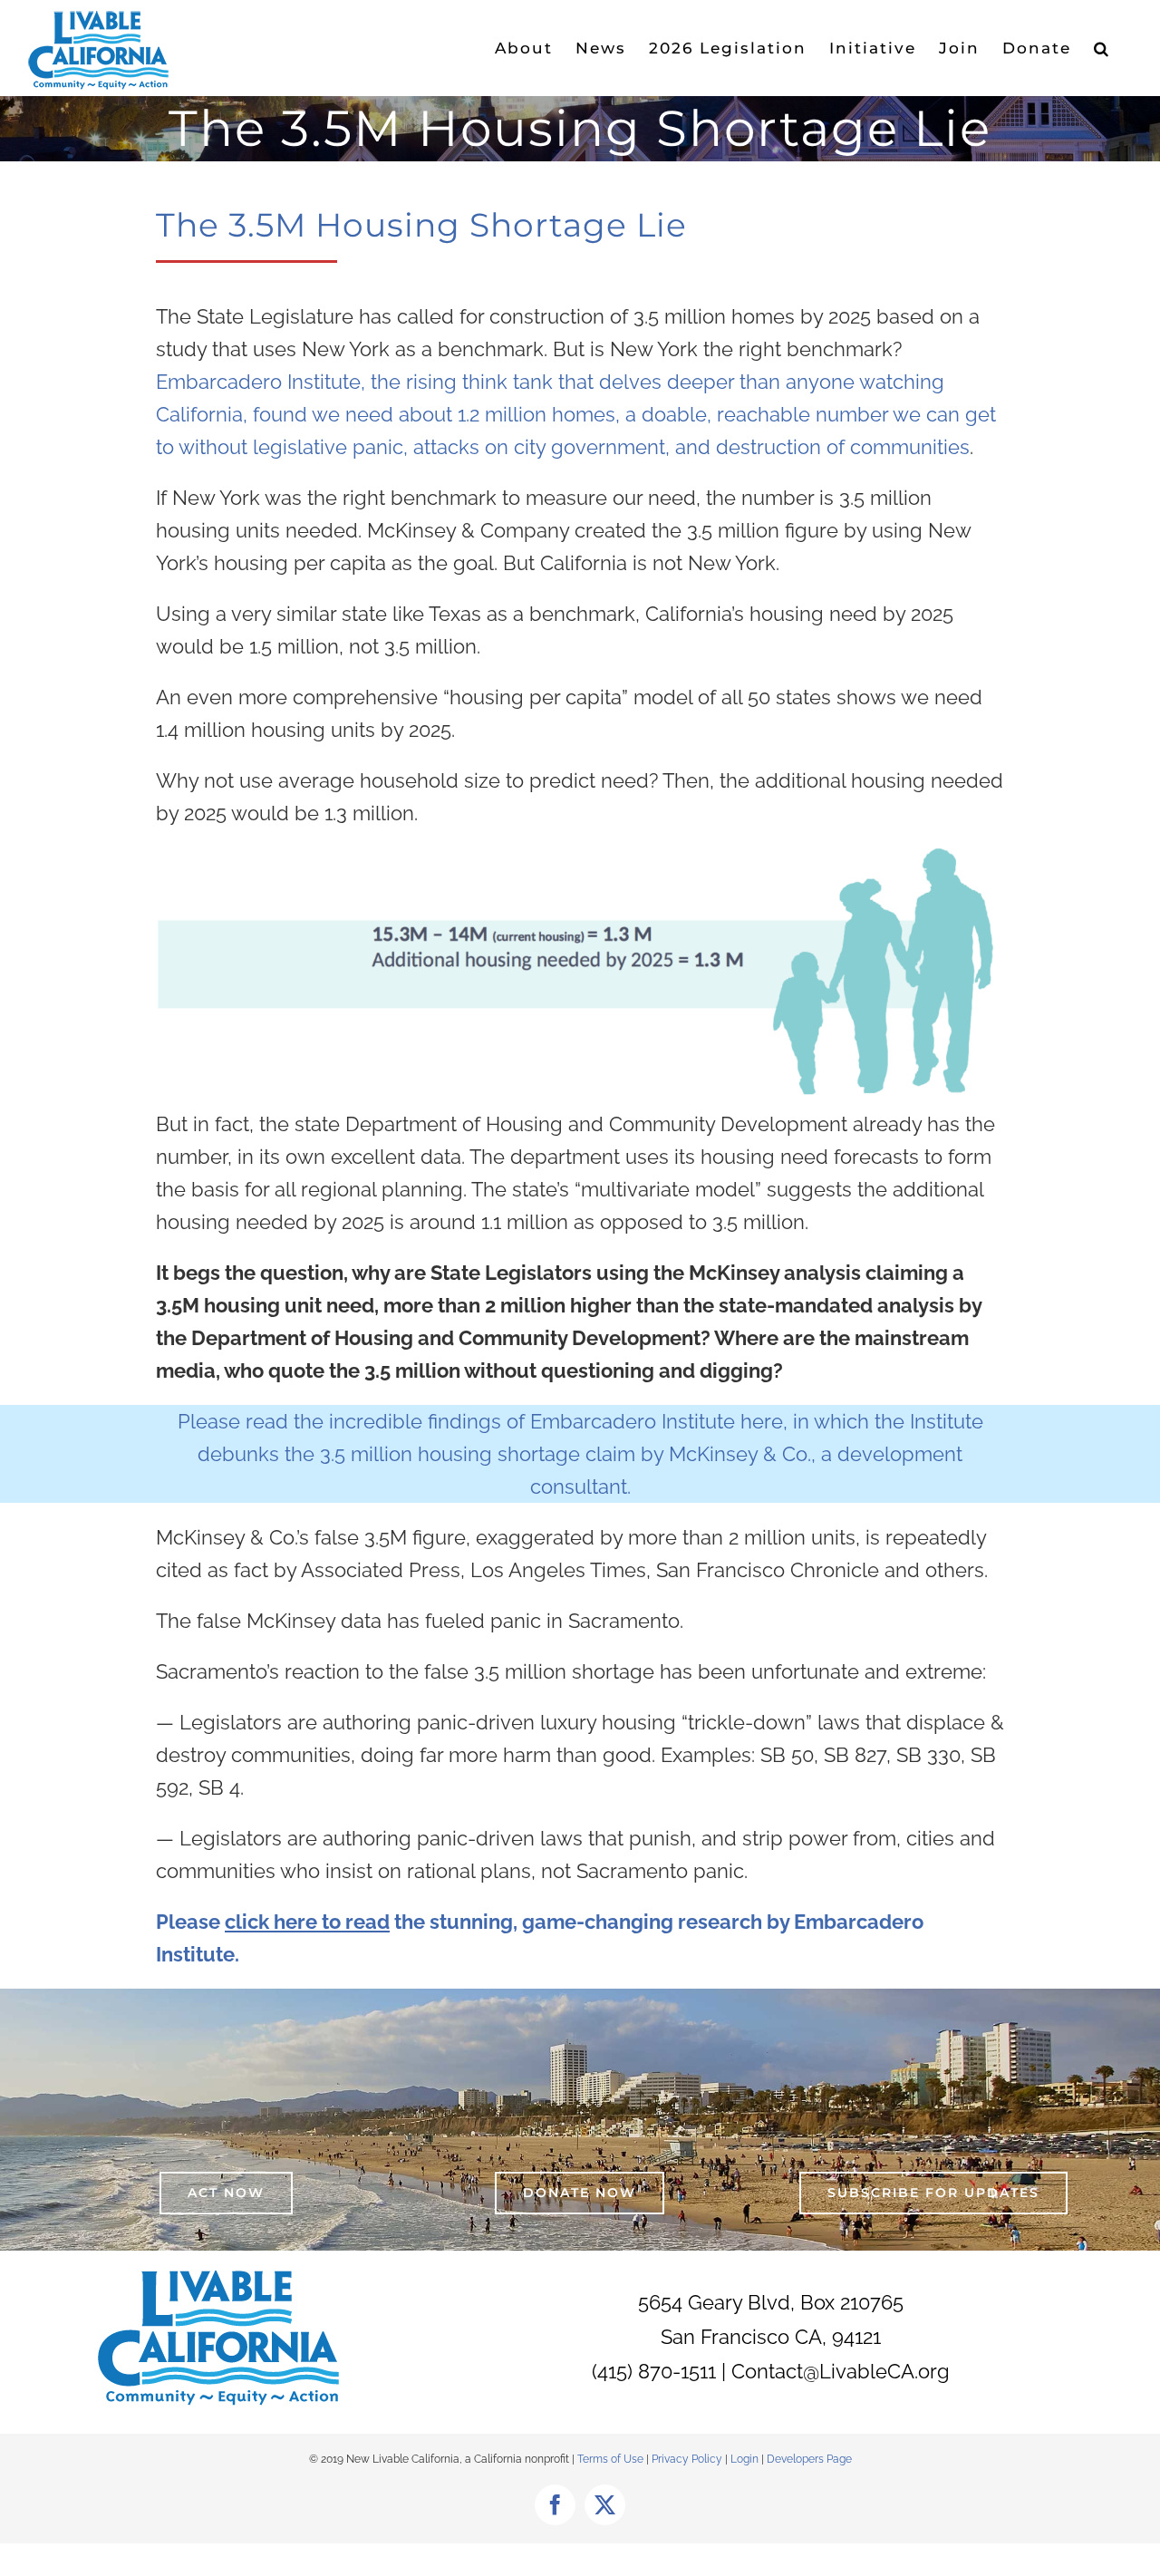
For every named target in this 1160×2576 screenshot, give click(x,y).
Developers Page (809, 2459)
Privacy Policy (688, 2459)
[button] (1102, 48)
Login (744, 2459)
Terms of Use (610, 2459)
